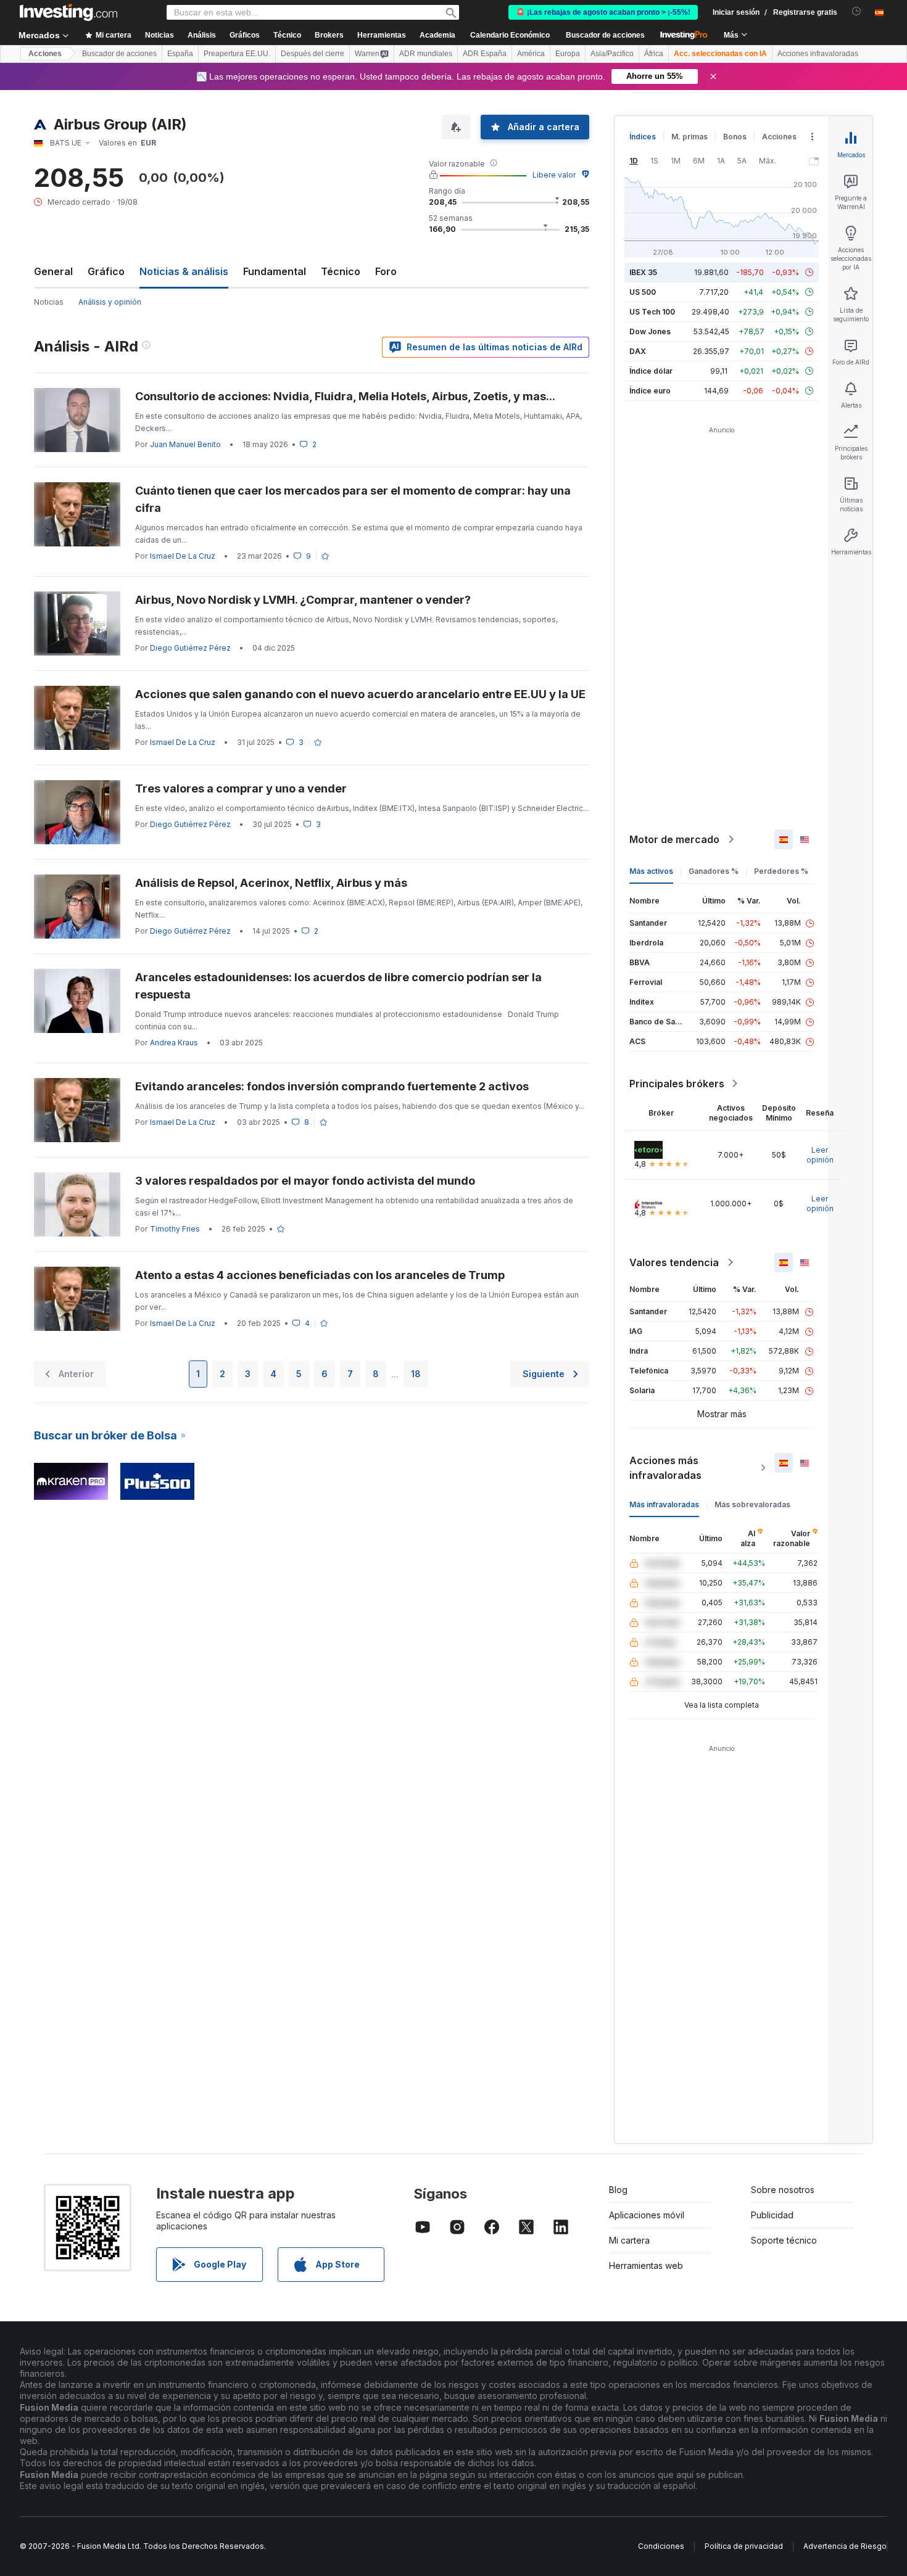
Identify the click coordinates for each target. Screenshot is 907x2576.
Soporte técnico (784, 2240)
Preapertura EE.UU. (237, 54)
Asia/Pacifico (612, 54)
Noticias (49, 302)
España (180, 54)
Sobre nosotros (783, 2190)
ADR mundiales (426, 54)
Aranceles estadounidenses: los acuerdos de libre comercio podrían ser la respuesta (338, 986)
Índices (643, 137)
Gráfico (106, 271)
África (654, 54)
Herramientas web (646, 2265)
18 (416, 1374)
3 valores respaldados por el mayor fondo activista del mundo (305, 1181)
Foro (386, 271)
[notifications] (857, 11)
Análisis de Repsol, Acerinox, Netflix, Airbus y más (271, 883)
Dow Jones (650, 331)
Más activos (651, 871)
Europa (568, 54)
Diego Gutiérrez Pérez (190, 648)
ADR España (485, 54)
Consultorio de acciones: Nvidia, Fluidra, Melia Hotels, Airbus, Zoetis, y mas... (345, 396)
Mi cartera (629, 2240)
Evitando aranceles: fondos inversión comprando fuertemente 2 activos (333, 1086)
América (531, 54)
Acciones (45, 54)
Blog (618, 2190)
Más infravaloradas (664, 1504)
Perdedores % (781, 871)
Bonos (735, 137)
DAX (638, 351)
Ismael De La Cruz (183, 556)
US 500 (643, 292)
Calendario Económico (510, 35)
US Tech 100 (652, 312)
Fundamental (275, 271)
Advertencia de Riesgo (845, 2546)
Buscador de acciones (605, 35)
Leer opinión (820, 1155)
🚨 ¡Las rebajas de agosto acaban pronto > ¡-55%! (603, 12)
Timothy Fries (175, 1229)
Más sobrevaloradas (752, 1504)
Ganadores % (714, 871)
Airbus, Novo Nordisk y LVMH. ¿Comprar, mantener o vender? (303, 600)
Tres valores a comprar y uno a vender (241, 788)
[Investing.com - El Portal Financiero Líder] (68, 12)
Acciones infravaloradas (818, 54)
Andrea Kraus (174, 1043)
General (53, 271)
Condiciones (661, 2546)
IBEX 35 (643, 272)
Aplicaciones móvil (647, 2215)
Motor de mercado (674, 839)
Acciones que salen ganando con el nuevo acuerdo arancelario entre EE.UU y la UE (360, 694)
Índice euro (650, 391)
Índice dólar (651, 371)
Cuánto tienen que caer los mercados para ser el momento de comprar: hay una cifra (353, 499)
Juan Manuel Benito (185, 444)
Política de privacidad (744, 2546)
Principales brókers (677, 1084)
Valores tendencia (674, 1262)
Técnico (341, 271)
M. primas (690, 137)
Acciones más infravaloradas (665, 1468)
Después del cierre (313, 54)
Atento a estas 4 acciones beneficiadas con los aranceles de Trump (320, 1275)
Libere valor (554, 175)
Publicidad (772, 2215)
